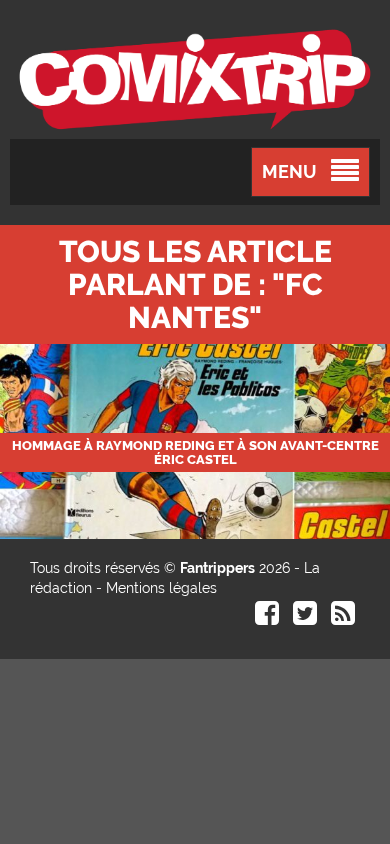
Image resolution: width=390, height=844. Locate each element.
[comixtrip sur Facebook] (267, 618)
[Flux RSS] (343, 618)
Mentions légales (161, 588)
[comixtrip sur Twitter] (305, 618)
